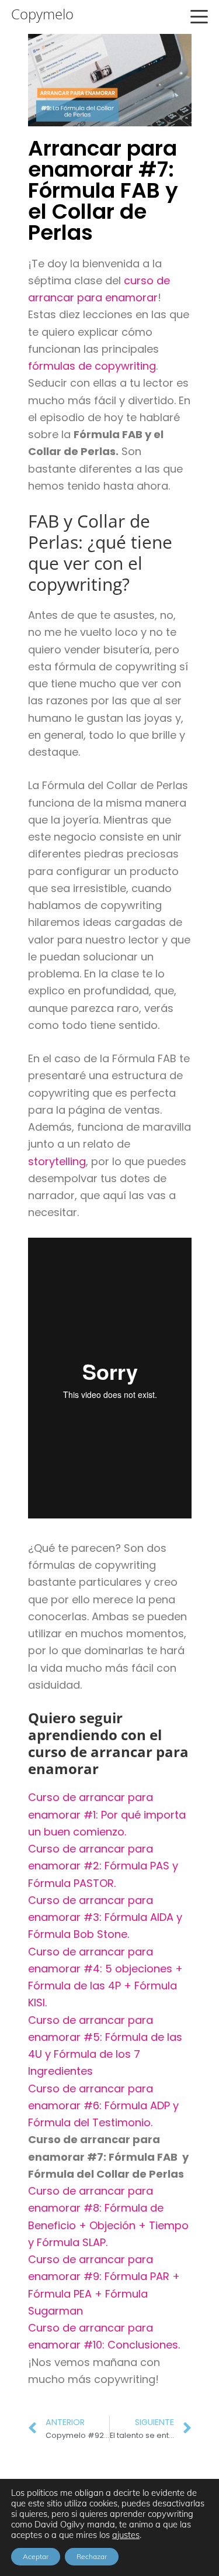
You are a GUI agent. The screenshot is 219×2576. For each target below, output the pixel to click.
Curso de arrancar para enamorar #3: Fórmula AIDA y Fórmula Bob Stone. (105, 1917)
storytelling (57, 1161)
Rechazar (92, 2556)
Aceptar (36, 2556)
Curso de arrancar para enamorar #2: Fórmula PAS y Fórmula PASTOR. (103, 1866)
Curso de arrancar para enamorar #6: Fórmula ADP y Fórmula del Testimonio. (103, 2106)
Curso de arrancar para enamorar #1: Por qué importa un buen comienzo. (107, 1814)
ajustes (126, 2535)
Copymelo (42, 14)
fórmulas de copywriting (92, 366)
